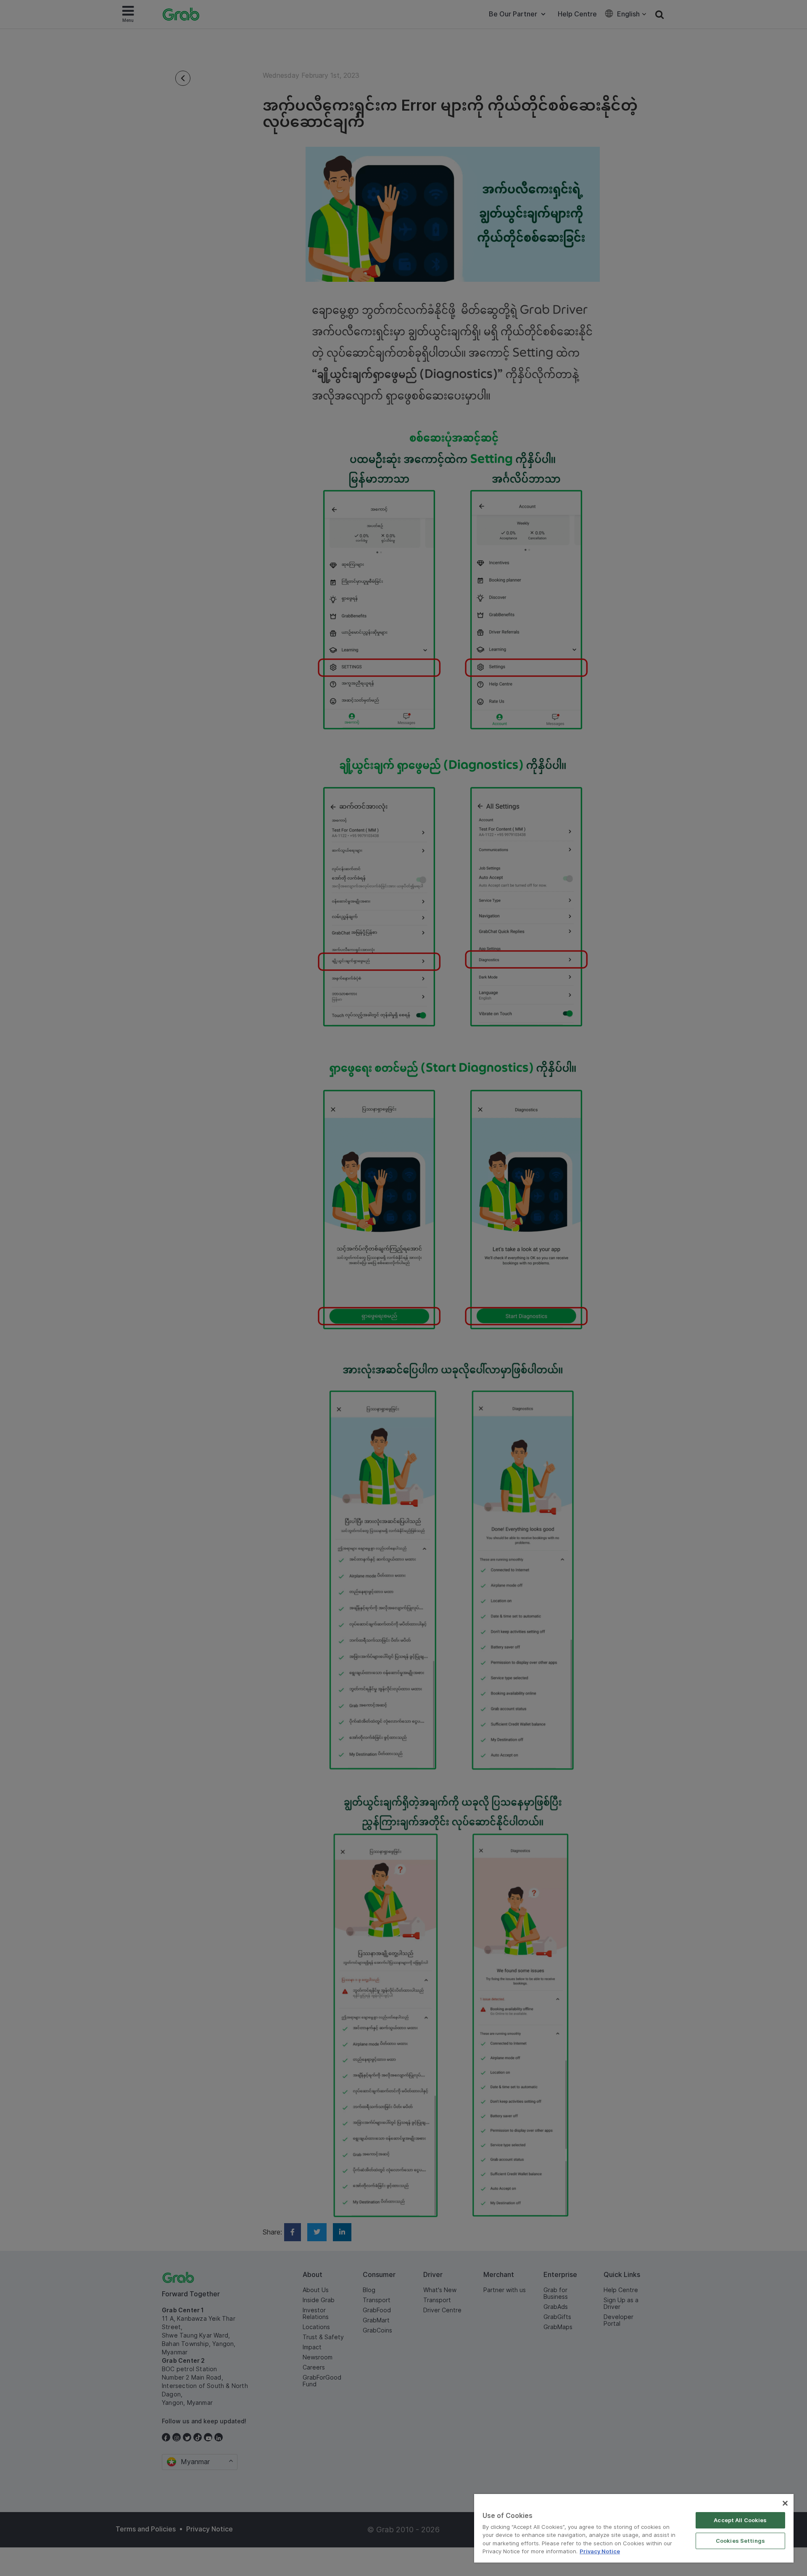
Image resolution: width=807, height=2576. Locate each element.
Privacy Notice (600, 2551)
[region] (634, 2528)
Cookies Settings (740, 2541)
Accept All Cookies (740, 2520)
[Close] (785, 2503)
